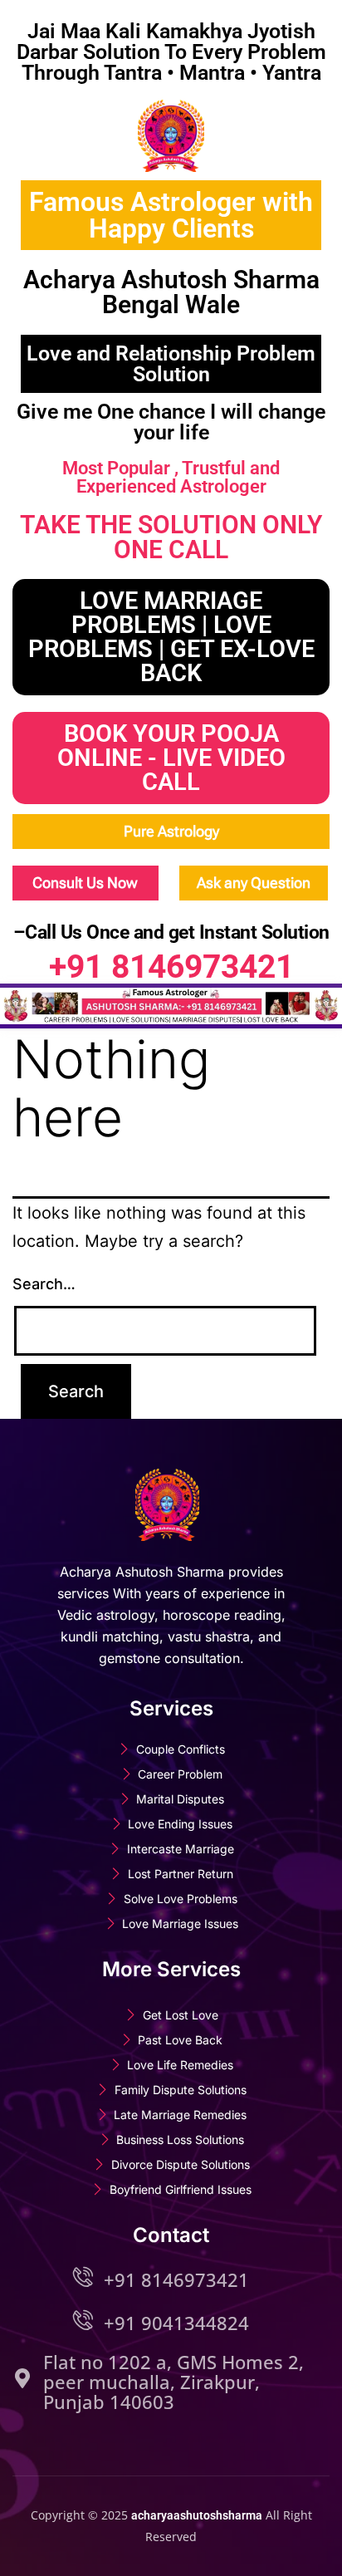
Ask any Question (254, 883)
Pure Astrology (171, 831)
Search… (44, 1284)
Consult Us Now (85, 883)
